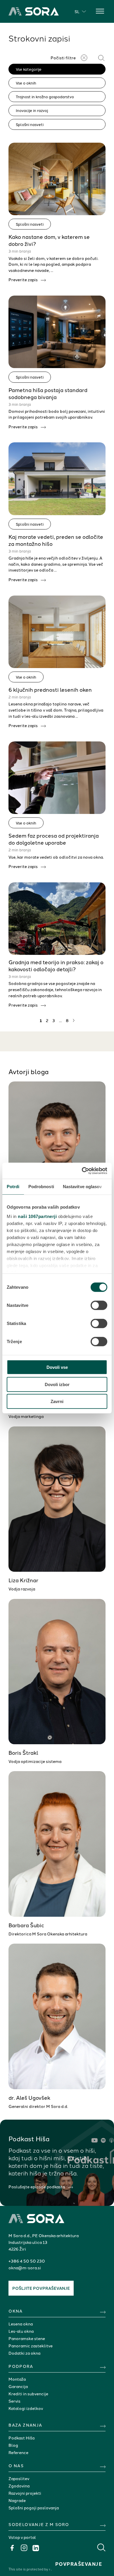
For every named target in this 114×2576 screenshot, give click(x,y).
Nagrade (17, 2500)
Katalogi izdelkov (26, 2408)
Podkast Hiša (21, 2438)
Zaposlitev (19, 2478)
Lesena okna (21, 2324)
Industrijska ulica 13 (28, 2242)
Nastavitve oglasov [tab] (82, 1187)
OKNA (16, 2311)
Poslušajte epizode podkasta (37, 2187)
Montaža (17, 2379)
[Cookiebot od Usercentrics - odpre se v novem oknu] (82, 1171)
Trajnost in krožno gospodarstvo (45, 96)
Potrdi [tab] (13, 1187)
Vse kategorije (29, 69)
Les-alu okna (21, 2331)
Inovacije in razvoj (32, 110)
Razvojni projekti (25, 2493)
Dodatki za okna (24, 2353)
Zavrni (57, 1401)
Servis (14, 2401)
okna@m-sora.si (25, 2268)
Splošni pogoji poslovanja (34, 2508)
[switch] (99, 1305)
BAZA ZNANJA (25, 2425)
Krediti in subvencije (28, 2394)
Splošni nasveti (30, 124)
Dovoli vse (57, 1367)
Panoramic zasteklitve (31, 2346)
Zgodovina (19, 2486)
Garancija (18, 2386)
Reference (18, 2452)
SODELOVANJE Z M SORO (39, 2524)
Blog (13, 2445)
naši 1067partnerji (37, 1216)
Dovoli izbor (57, 1384)
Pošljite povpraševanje (41, 2288)
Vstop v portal (22, 2537)
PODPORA (21, 2366)
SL (77, 11)
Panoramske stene (27, 2338)
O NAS (16, 2465)
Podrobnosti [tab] (41, 1187)
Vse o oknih (26, 83)
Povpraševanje (79, 2564)
